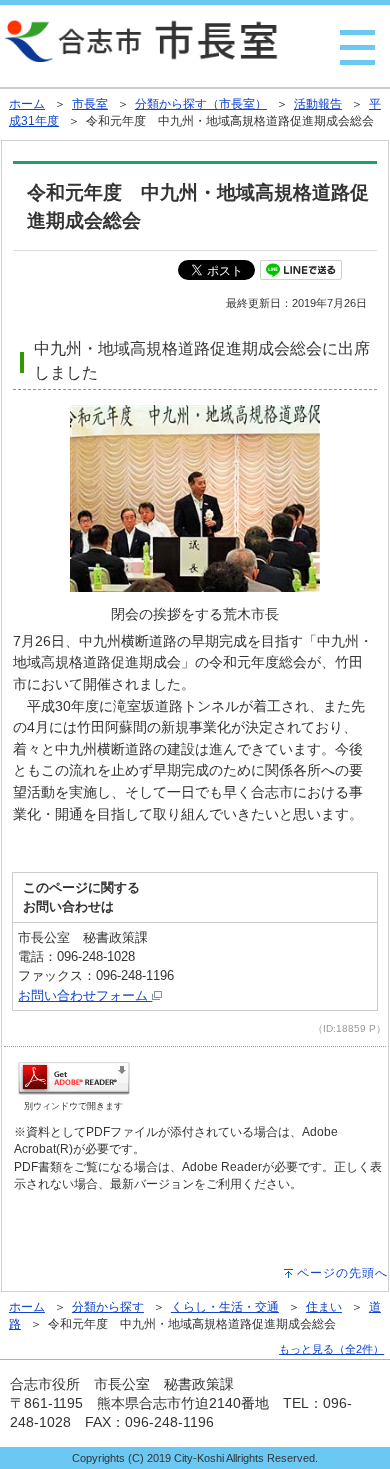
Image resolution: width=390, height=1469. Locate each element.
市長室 (90, 104)
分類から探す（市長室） (201, 104)
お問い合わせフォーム (85, 995)
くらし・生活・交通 (225, 1307)
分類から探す (108, 1307)
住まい (324, 1307)
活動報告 (318, 104)
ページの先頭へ (342, 1273)
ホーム (27, 104)
